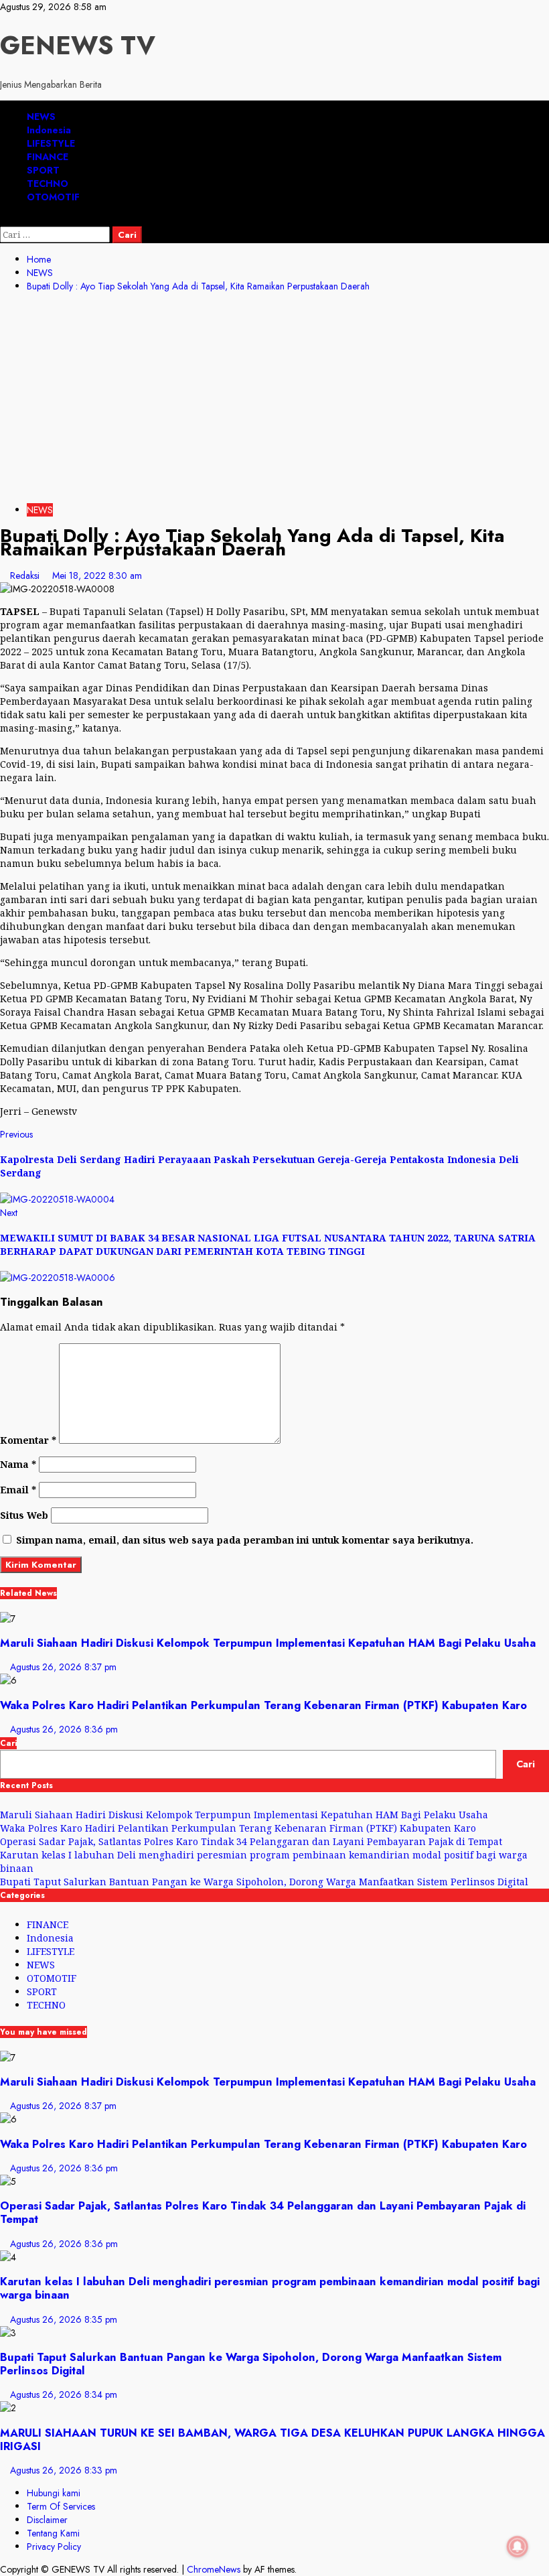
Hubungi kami (54, 2493)
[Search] (4, 220)
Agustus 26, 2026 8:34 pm (64, 2394)
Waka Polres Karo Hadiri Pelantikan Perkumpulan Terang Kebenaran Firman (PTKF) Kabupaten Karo (263, 1705)
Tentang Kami (53, 2533)
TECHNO (48, 184)
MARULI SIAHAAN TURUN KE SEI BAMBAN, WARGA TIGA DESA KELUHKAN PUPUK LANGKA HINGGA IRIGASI (272, 2439)
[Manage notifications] (518, 2547)
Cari (8, 1743)
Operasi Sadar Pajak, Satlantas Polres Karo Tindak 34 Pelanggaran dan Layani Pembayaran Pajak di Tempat (251, 1841)
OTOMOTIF (53, 197)
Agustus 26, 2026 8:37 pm (63, 1667)
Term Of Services (61, 2506)
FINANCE (48, 157)
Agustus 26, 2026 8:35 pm (64, 2319)
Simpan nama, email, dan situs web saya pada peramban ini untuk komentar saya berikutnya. (245, 1540)
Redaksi (26, 575)
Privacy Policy (54, 2547)
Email (18, 1490)
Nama (18, 1464)
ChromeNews (214, 2569)
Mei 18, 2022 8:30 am (97, 575)
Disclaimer (47, 2520)
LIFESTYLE (51, 143)
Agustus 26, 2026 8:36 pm (64, 1729)
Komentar (28, 1440)
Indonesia (49, 130)
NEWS (41, 117)
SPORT (43, 170)
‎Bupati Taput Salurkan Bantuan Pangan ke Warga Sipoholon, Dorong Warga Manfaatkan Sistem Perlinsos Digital (264, 1882)
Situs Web (24, 1515)
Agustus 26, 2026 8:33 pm (64, 2470)
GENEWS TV (78, 45)
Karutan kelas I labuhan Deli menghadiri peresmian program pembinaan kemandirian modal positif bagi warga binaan (270, 2288)
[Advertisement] (274, 400)
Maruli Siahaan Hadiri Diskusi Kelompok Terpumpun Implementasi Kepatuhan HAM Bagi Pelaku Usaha (268, 1643)
